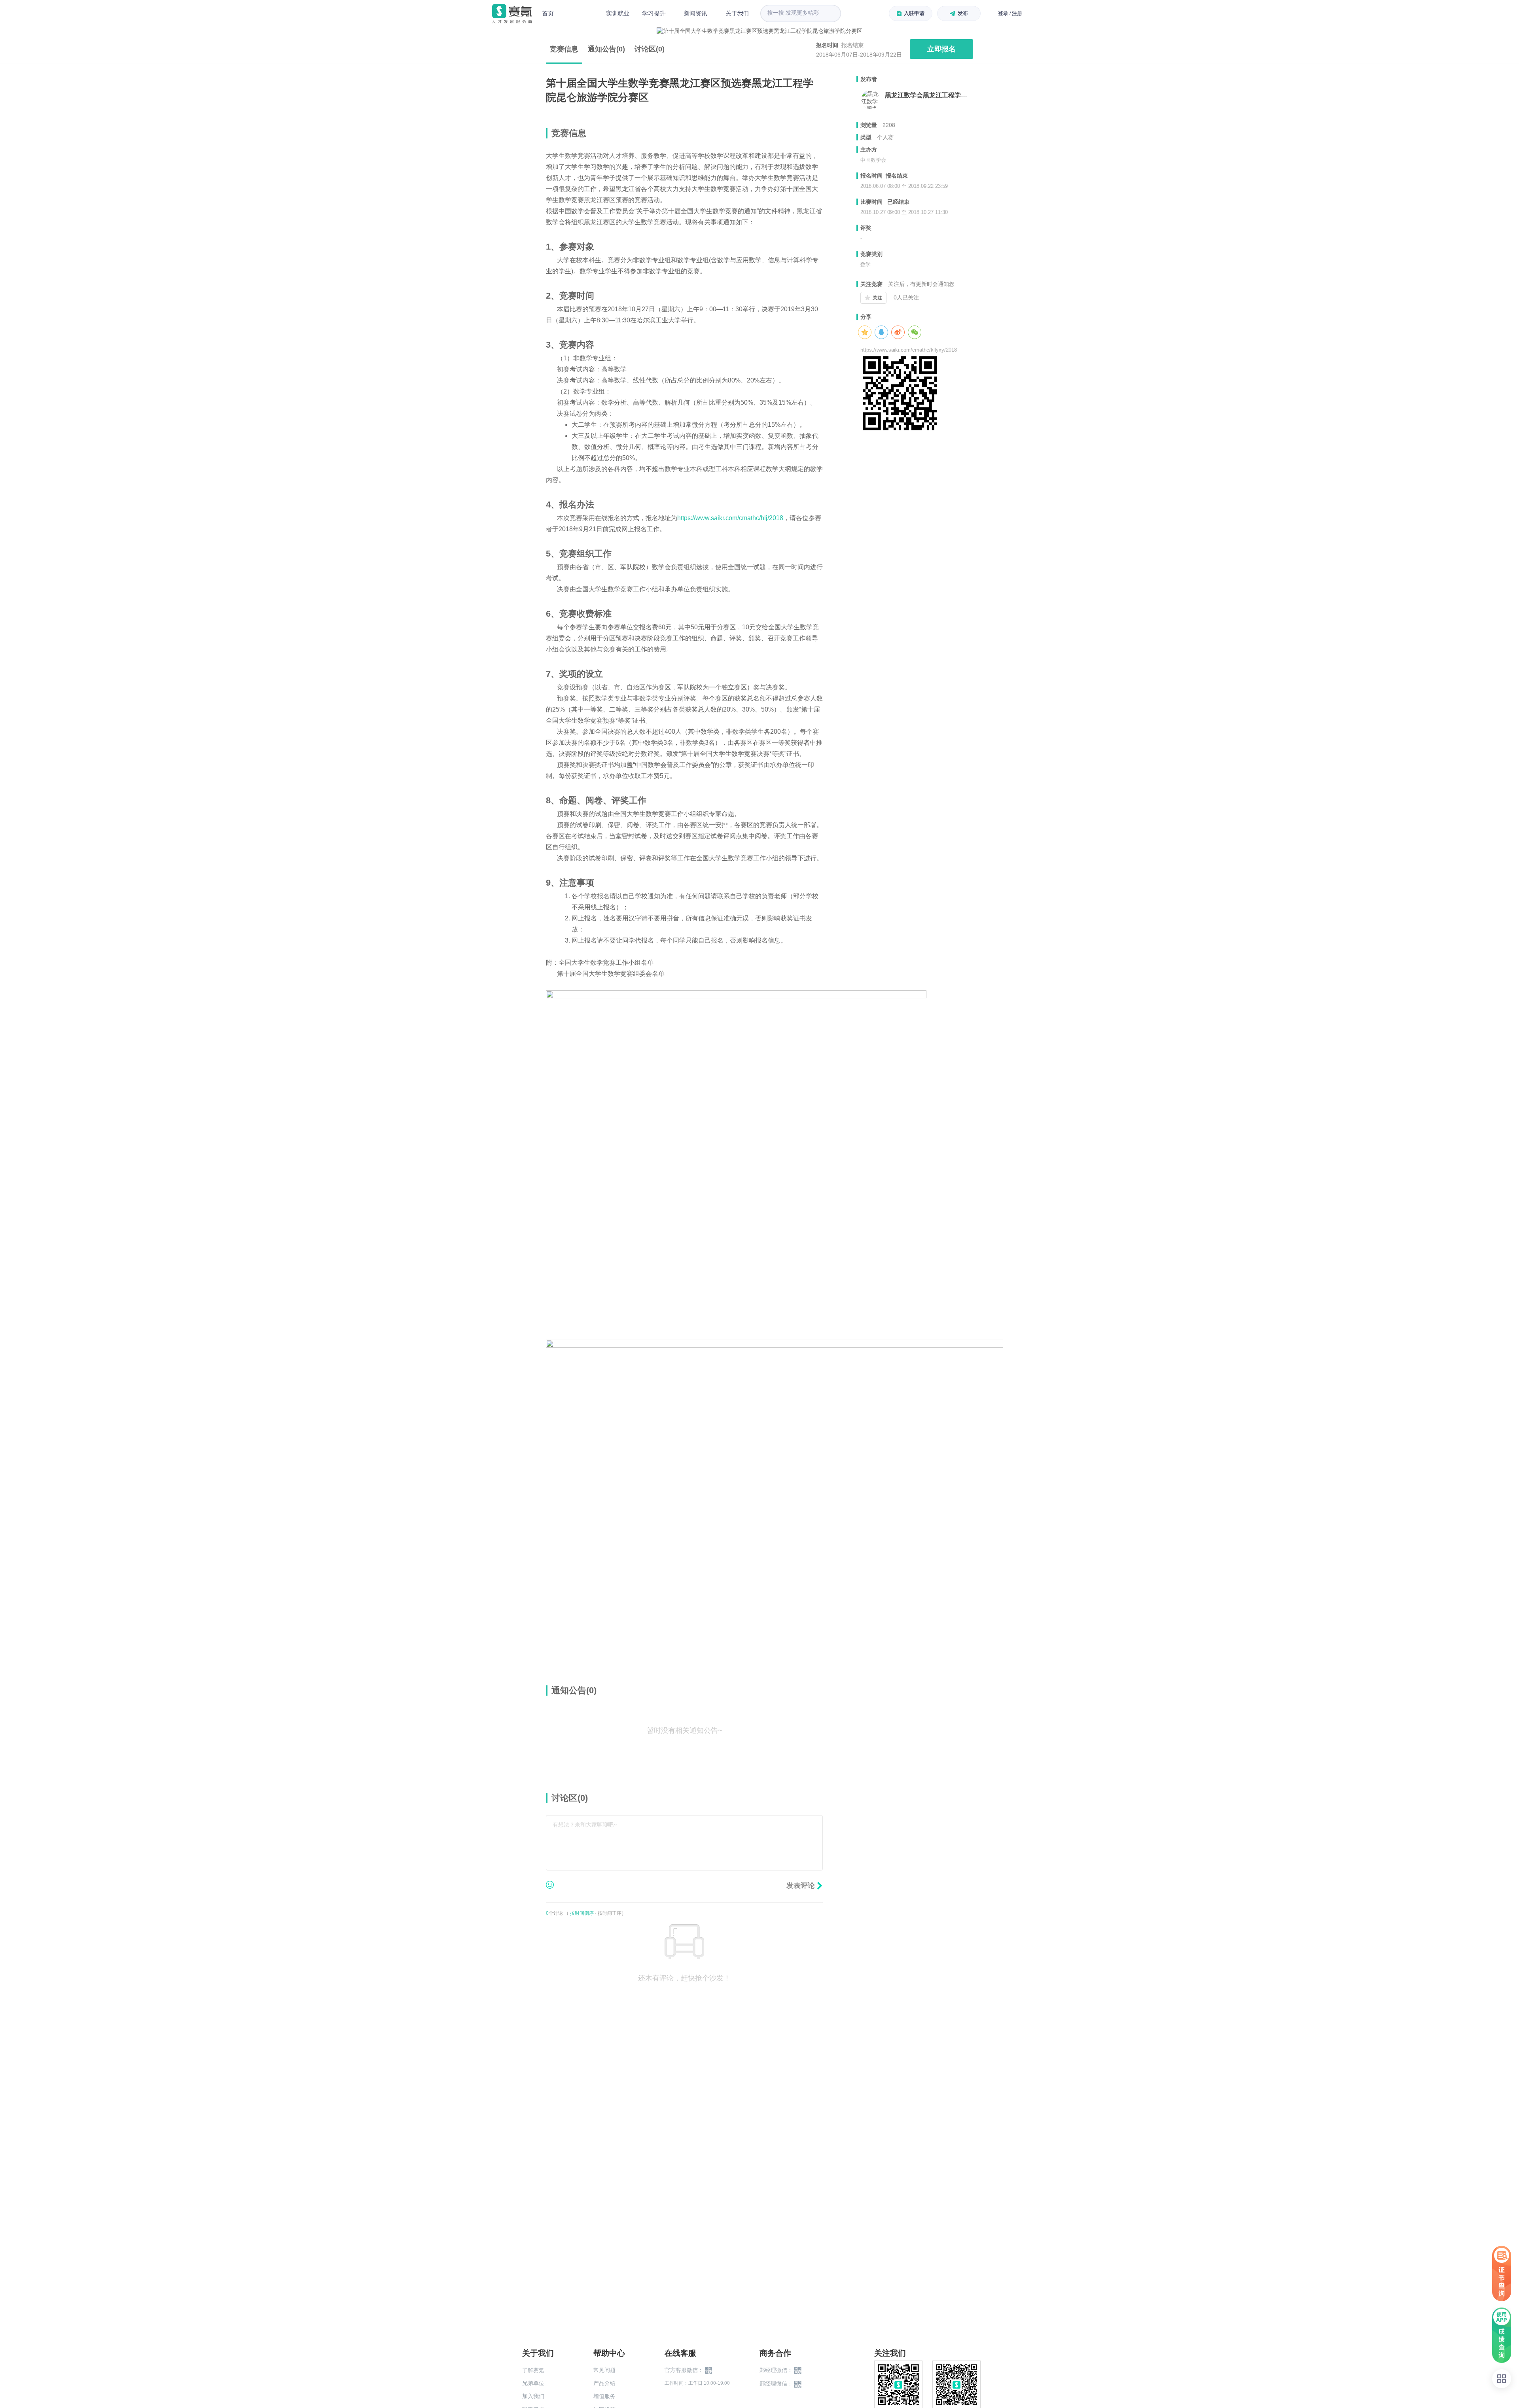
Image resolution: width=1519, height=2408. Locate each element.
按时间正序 (610, 1913)
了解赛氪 (533, 2370)
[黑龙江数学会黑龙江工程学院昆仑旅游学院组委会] (871, 100)
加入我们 (533, 2396)
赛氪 (512, 14)
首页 (548, 13)
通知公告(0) (606, 49)
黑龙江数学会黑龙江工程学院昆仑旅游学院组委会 (929, 95)
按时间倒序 (582, 1913)
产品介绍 (604, 2383)
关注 (877, 298)
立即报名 (941, 49)
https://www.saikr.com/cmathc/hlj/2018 (730, 518)
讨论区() (650, 49)
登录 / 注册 (1010, 13)
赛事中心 (580, 13)
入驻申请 (914, 13)
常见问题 (604, 2370)
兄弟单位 (533, 2383)
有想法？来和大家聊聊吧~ (585, 1825)
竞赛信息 (564, 49)
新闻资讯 (696, 13)
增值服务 (604, 2396)
